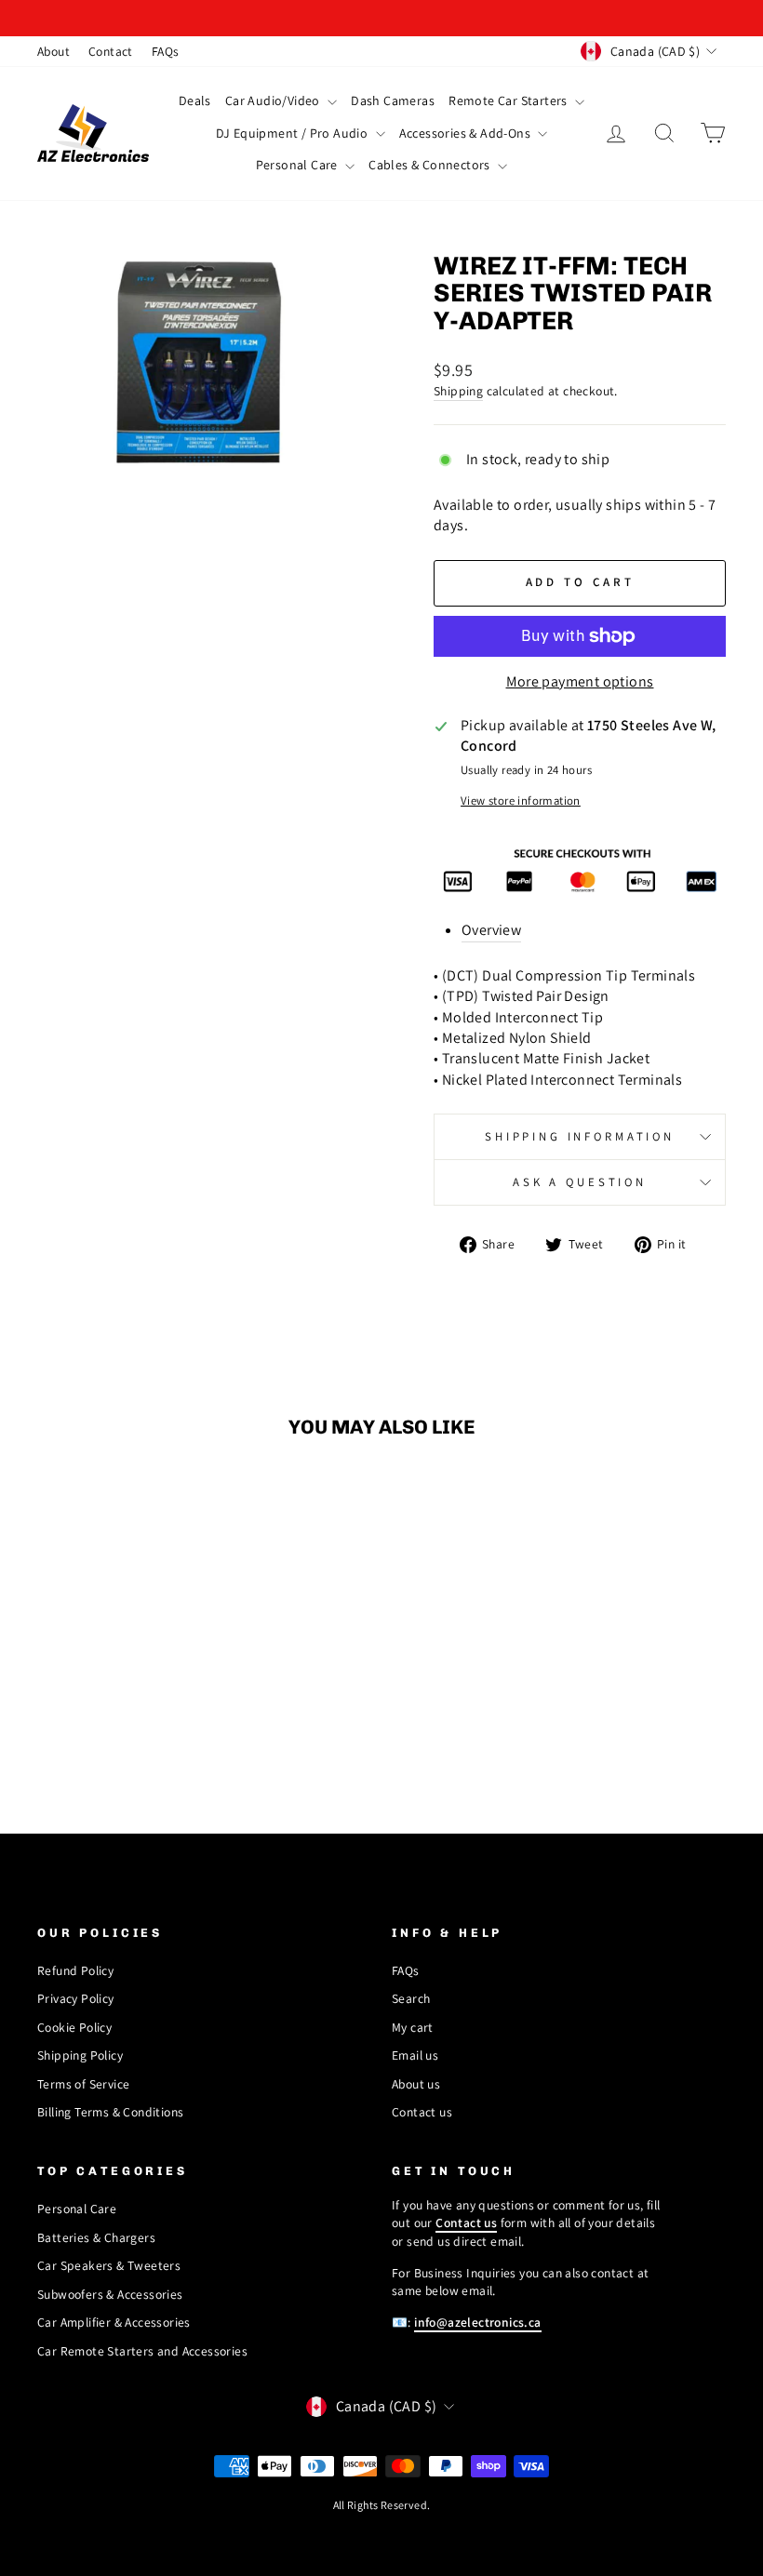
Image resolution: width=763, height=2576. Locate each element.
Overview (491, 930)
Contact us (422, 2112)
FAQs (166, 51)
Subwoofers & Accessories (110, 2294)
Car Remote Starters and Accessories (142, 2351)
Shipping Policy (80, 2055)
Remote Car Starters (509, 100)
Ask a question (580, 1182)
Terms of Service (83, 2084)
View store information (521, 801)
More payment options (580, 681)
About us (416, 2084)
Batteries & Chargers (96, 2237)
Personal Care (299, 165)
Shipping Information (580, 1136)
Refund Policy (75, 1970)
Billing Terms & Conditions (110, 2112)
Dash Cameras (393, 100)
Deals (195, 100)
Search (411, 1998)
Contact (111, 51)
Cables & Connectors (431, 165)
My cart (413, 2027)
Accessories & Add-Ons (467, 133)
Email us (415, 2055)
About (54, 51)
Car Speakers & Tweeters (109, 2265)
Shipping (458, 391)
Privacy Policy (76, 1998)
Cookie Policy (74, 2027)
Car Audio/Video (274, 100)
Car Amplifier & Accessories (114, 2322)
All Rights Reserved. (382, 2505)
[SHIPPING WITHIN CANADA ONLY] (381, 18)
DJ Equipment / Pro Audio (294, 133)
